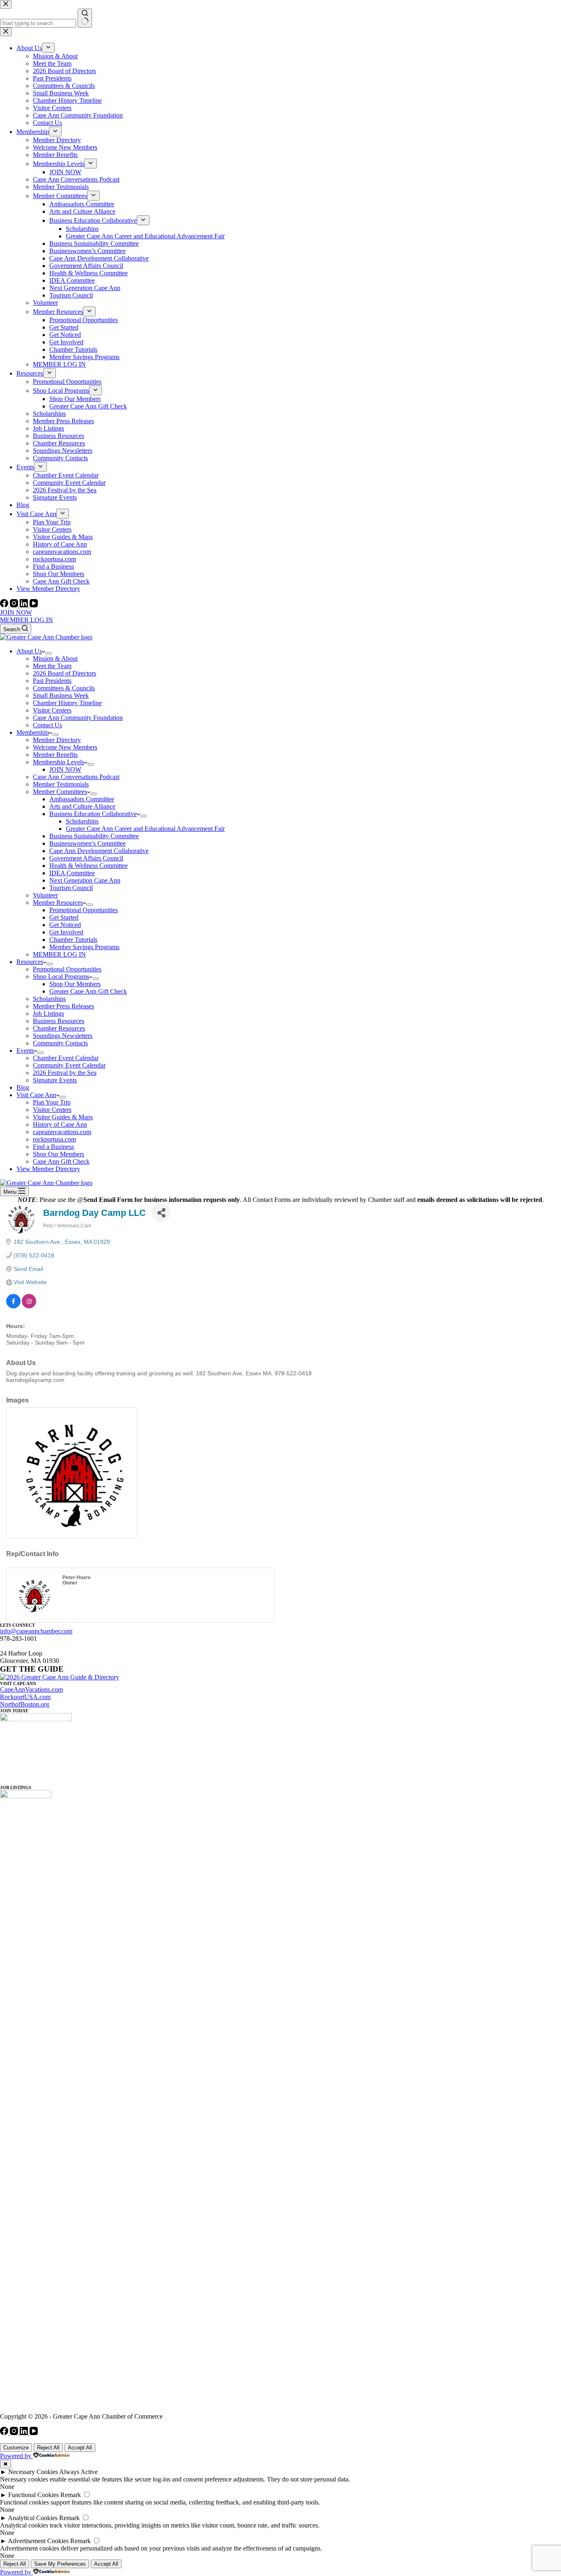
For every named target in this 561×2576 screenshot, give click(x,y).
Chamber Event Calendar (66, 1058)
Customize (16, 2448)
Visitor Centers (52, 710)
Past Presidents (52, 681)
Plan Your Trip (52, 1102)
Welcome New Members (65, 747)
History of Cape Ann (60, 1124)
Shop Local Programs (61, 977)
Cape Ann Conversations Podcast (76, 777)
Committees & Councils (64, 688)
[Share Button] (161, 1213)
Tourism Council (71, 888)
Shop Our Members (75, 984)
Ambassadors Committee (82, 799)
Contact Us (47, 725)
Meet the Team (52, 666)
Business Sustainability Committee (94, 836)
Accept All (80, 2448)
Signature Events (55, 1080)
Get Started (64, 917)
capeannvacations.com (62, 1132)
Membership (33, 732)
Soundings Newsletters (63, 1036)
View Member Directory (48, 1169)
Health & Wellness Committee (89, 866)
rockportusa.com (54, 1139)
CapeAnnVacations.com (31, 1689)
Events (25, 1050)
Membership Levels (59, 762)
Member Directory (57, 740)
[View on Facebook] (13, 1306)
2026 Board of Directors (64, 673)
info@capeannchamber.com (36, 1631)
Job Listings (48, 1014)
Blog (23, 1087)
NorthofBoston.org (25, 1704)
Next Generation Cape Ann (85, 880)
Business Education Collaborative (93, 814)
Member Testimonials (61, 784)
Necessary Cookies (33, 2472)
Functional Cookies (33, 2495)
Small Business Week (61, 695)
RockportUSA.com (25, 1697)
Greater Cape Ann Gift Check (88, 991)
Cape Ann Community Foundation (78, 718)
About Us (29, 651)
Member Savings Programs (84, 947)
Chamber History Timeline (67, 703)
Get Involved (66, 932)
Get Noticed (65, 925)
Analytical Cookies (33, 2518)
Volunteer (45, 895)
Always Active (78, 2472)
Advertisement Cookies (38, 2541)
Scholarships (82, 821)
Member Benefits (55, 755)
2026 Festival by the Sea (65, 1073)
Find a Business (53, 1147)
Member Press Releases (63, 1006)
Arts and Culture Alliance (82, 806)
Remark (71, 2495)
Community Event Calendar (69, 1065)
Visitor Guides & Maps (63, 1117)
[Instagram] (15, 605)
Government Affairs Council (86, 858)
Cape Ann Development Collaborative (99, 851)
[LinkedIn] (25, 605)
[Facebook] (5, 605)
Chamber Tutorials (73, 940)
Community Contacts (60, 1043)
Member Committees (60, 792)
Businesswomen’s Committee (87, 843)
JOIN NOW (16, 612)
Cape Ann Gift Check (61, 1161)
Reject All (48, 2448)
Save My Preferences (60, 2564)
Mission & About (55, 658)
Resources (30, 962)
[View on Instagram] (29, 1306)
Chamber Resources (59, 1028)
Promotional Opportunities (84, 910)
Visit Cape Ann (36, 1095)
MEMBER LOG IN (26, 620)
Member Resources (58, 903)
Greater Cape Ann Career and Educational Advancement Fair (145, 829)
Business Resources (59, 1021)
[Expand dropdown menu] (48, 653)
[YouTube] (34, 605)
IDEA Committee (72, 873)
